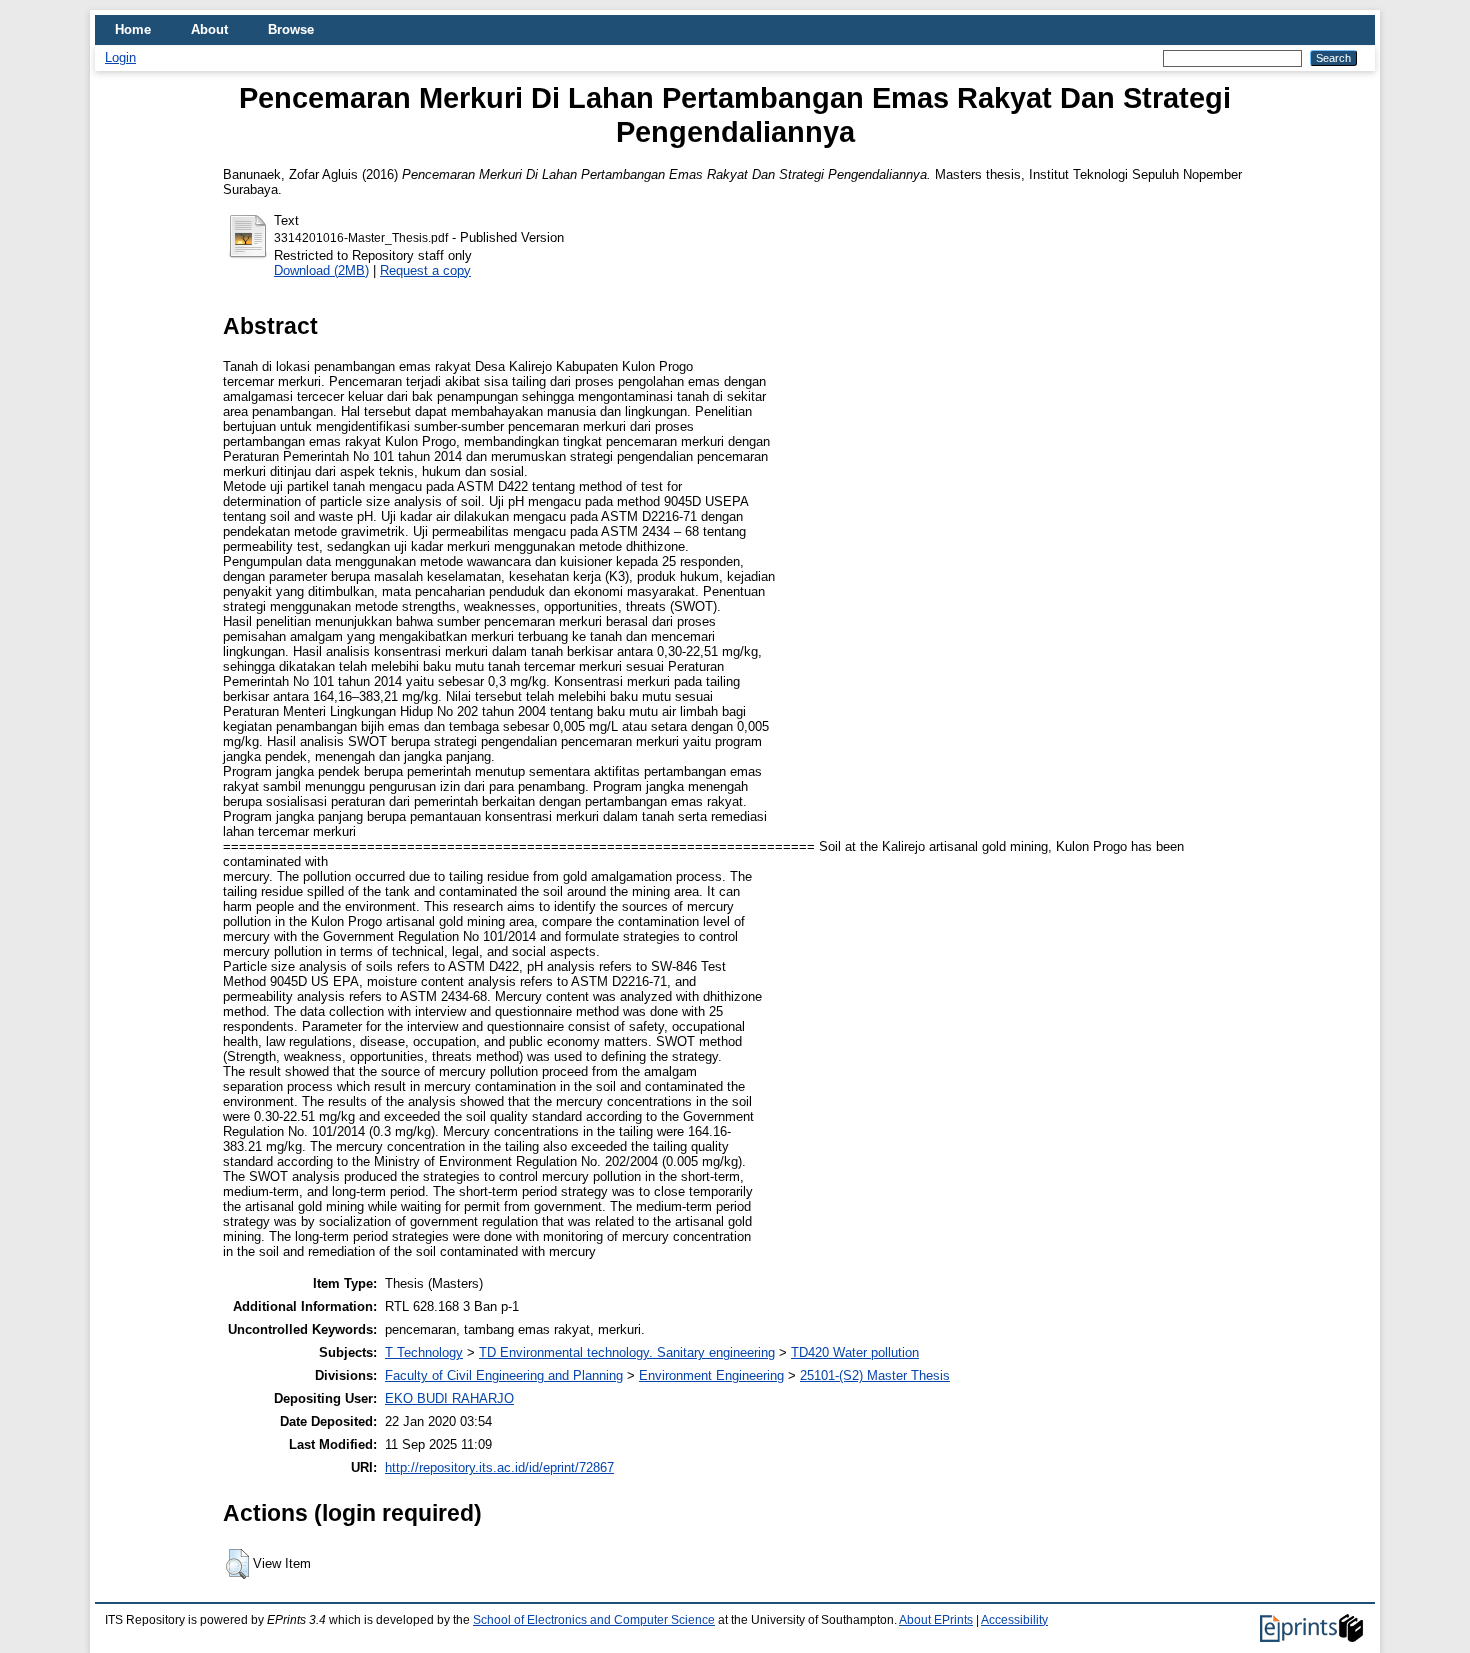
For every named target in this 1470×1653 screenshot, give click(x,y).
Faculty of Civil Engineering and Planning (504, 1375)
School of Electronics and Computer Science (594, 1620)
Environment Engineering (711, 1375)
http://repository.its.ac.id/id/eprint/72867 (499, 1467)
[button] (237, 1564)
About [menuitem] (209, 29)
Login (120, 57)
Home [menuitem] (133, 29)
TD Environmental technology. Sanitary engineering (627, 1352)
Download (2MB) (321, 270)
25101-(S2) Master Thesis (875, 1375)
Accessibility (1014, 1620)
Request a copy (425, 270)
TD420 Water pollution (855, 1352)
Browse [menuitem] (291, 29)
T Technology (424, 1352)
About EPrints (936, 1620)
